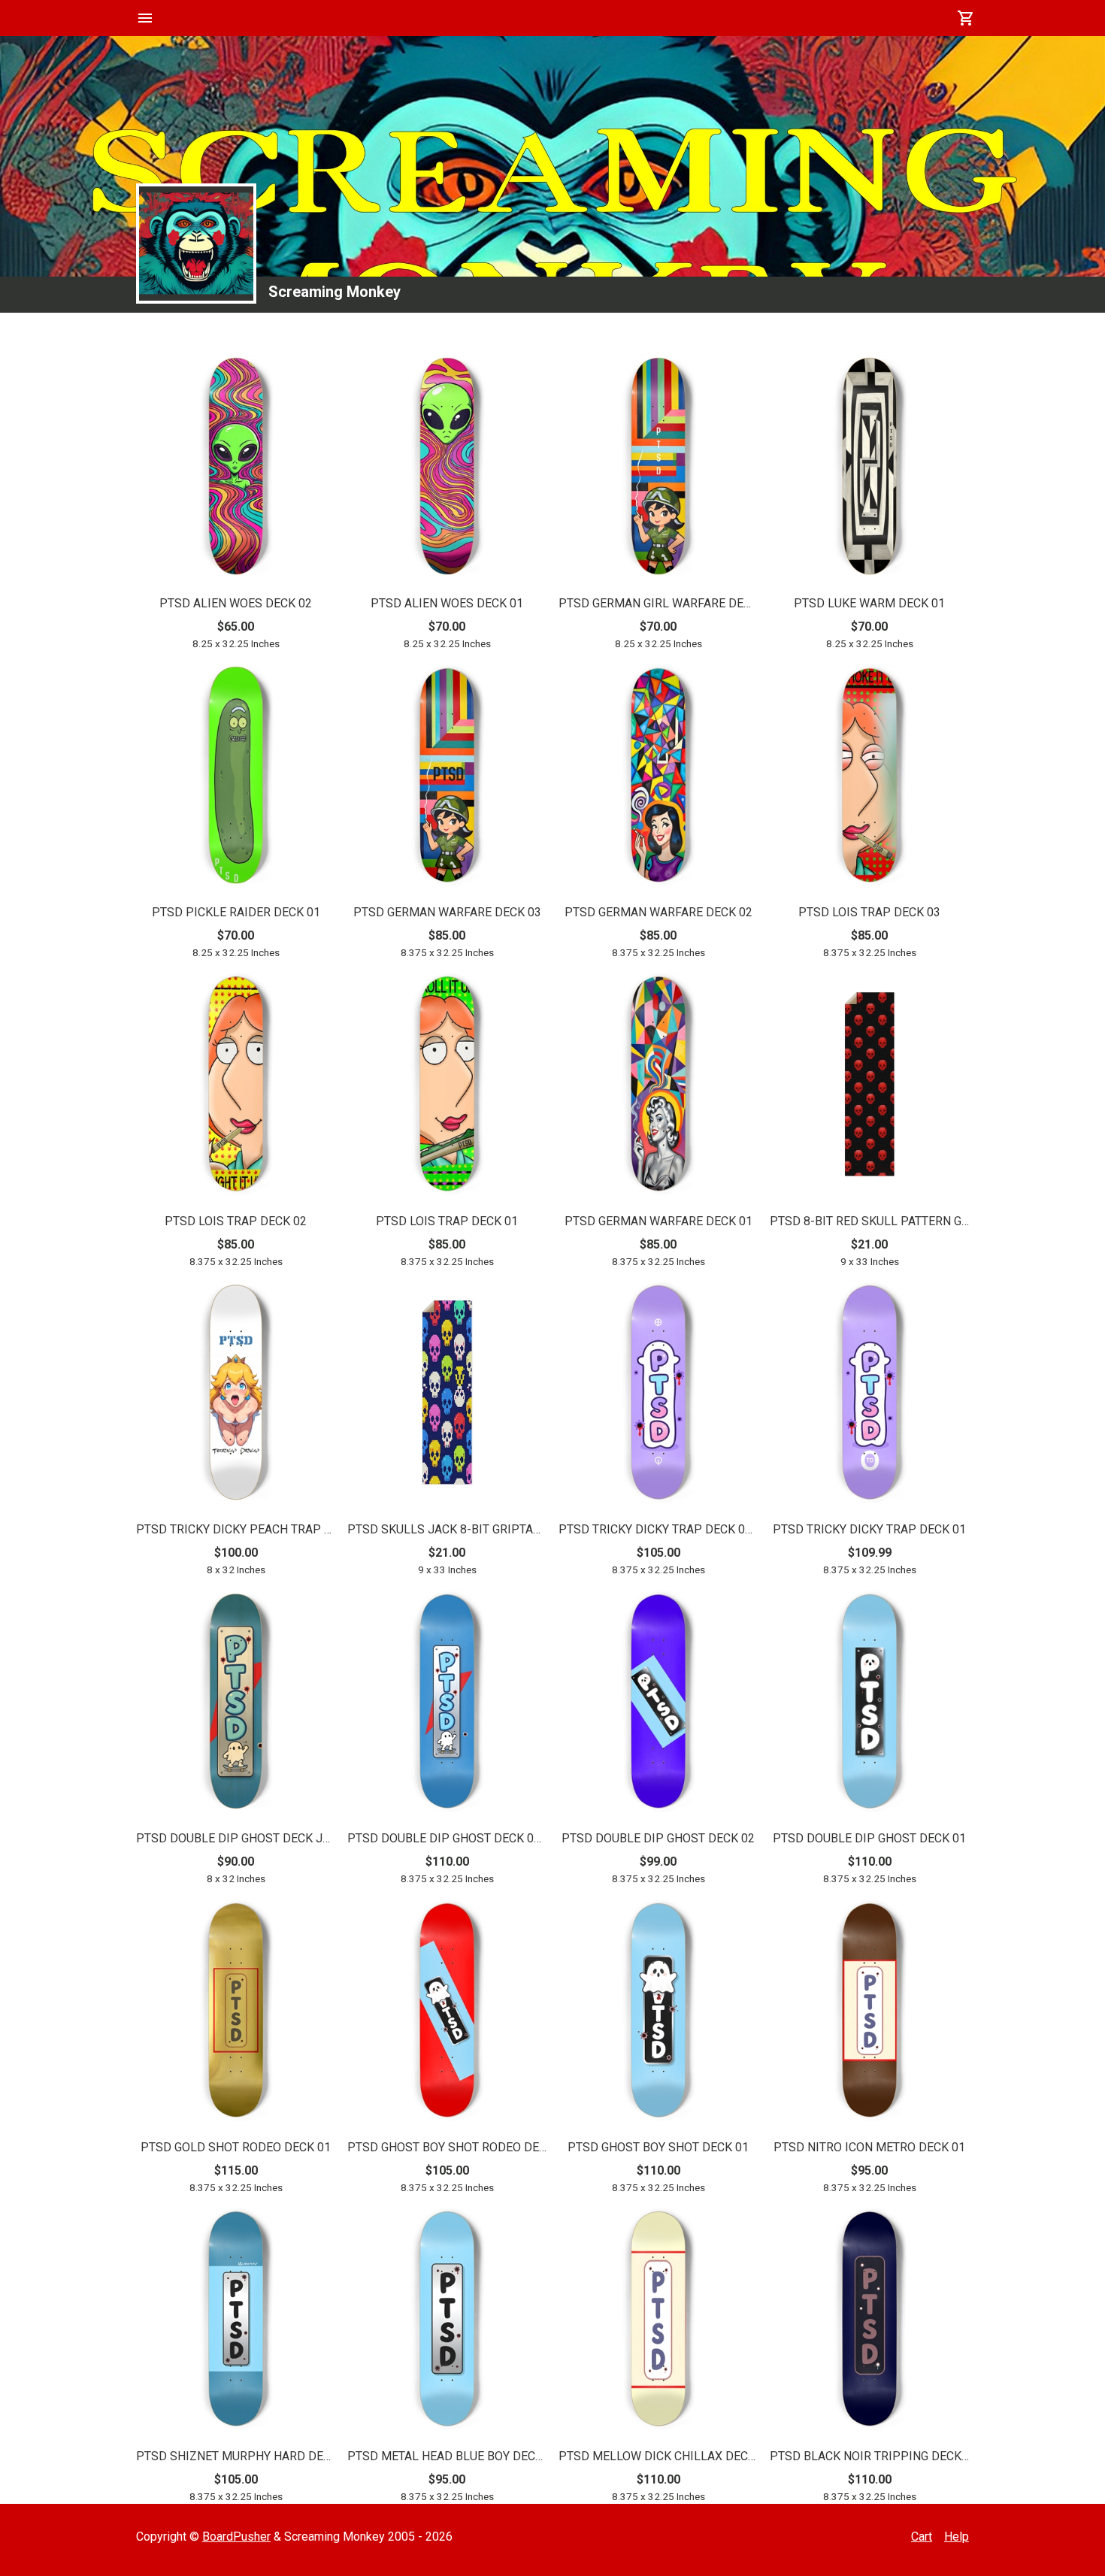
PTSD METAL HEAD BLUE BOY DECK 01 (447, 2456)
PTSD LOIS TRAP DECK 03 (869, 912)
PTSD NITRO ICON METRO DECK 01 (869, 2147)
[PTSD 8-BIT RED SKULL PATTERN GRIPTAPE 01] (870, 1087)
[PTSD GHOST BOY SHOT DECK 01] (658, 2013)
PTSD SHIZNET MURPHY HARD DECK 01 (236, 2456)
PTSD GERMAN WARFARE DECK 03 (447, 912)
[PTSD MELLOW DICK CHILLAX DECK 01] (658, 2321)
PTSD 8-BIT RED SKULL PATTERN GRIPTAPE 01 (869, 1221)
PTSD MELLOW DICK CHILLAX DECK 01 (658, 2456)
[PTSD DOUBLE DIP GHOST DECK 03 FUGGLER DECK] (447, 1704)
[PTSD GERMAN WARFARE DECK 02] (658, 778)
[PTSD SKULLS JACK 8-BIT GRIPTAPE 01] (447, 1395)
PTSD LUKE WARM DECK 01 (869, 603)
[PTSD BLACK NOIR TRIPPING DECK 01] (870, 2321)
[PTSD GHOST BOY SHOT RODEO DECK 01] (447, 2013)
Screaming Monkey (335, 292)
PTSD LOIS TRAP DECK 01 (447, 1221)
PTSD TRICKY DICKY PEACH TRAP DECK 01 (236, 1529)
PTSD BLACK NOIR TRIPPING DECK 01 (869, 2456)
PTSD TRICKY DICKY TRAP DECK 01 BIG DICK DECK (658, 1529)
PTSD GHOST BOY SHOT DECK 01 (658, 2147)
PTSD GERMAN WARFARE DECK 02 (658, 912)
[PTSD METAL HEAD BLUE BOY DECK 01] (447, 2321)
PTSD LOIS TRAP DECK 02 (236, 1221)
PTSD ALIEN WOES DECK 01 (447, 603)
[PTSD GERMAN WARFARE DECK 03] (447, 778)
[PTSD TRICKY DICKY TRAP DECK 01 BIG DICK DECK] (658, 1395)
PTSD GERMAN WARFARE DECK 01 (658, 1221)
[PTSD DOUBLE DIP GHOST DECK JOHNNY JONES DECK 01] (236, 1704)
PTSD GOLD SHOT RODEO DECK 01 (236, 2147)
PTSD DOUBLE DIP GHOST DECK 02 (658, 1838)
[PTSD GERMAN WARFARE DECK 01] (658, 1086)
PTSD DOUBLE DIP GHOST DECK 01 (869, 1838)
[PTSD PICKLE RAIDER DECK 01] (236, 778)
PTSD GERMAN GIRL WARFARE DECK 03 (658, 603)
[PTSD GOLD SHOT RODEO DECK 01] (236, 2013)
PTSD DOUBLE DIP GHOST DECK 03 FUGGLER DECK (447, 1838)
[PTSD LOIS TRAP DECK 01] (447, 1086)
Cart (922, 2537)
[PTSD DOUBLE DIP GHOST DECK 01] (870, 1704)
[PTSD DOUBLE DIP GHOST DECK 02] (658, 1704)
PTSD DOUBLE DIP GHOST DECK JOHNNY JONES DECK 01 (236, 1838)
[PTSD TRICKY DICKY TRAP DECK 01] (870, 1395)
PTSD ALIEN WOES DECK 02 (236, 603)
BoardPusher (236, 2537)
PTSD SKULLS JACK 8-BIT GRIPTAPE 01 (447, 1529)
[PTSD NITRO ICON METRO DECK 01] (870, 2013)
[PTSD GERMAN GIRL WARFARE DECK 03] (658, 469)
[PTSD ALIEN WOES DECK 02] (236, 469)
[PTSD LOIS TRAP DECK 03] (870, 778)
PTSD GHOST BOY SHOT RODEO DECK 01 (447, 2147)
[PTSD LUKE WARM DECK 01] (870, 469)
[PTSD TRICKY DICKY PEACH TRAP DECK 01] (236, 1395)
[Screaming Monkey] (196, 244)
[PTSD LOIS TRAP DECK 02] (236, 1086)
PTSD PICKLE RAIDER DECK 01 (236, 912)
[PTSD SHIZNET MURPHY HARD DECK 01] (236, 2321)
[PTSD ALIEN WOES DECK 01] (447, 469)
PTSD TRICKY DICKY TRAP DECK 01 (869, 1529)
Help (957, 2537)
